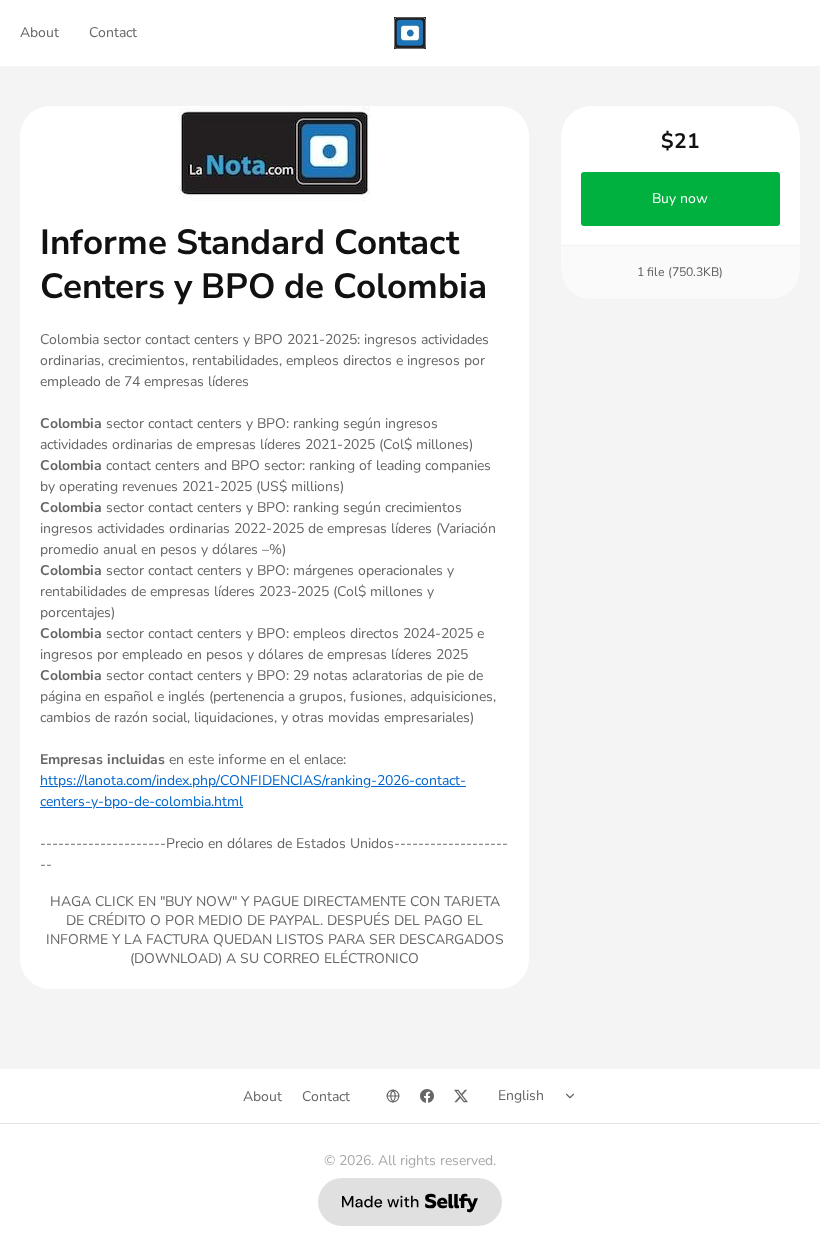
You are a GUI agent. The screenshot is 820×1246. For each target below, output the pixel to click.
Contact (113, 32)
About (39, 32)
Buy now (681, 198)
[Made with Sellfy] (410, 1202)
